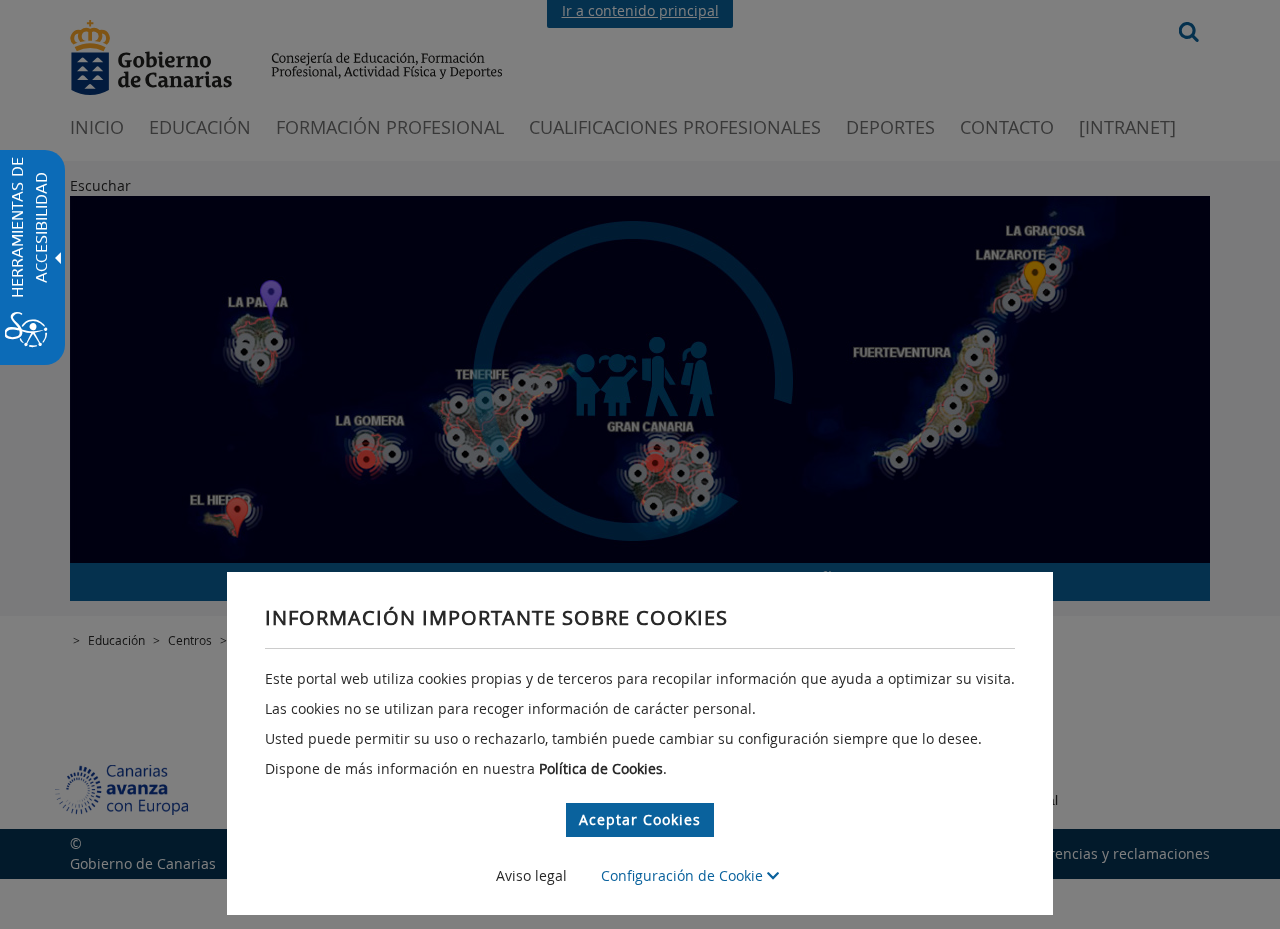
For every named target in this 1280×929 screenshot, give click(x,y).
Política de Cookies (601, 768)
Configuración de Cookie (684, 875)
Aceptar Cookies (640, 819)
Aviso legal (531, 875)
